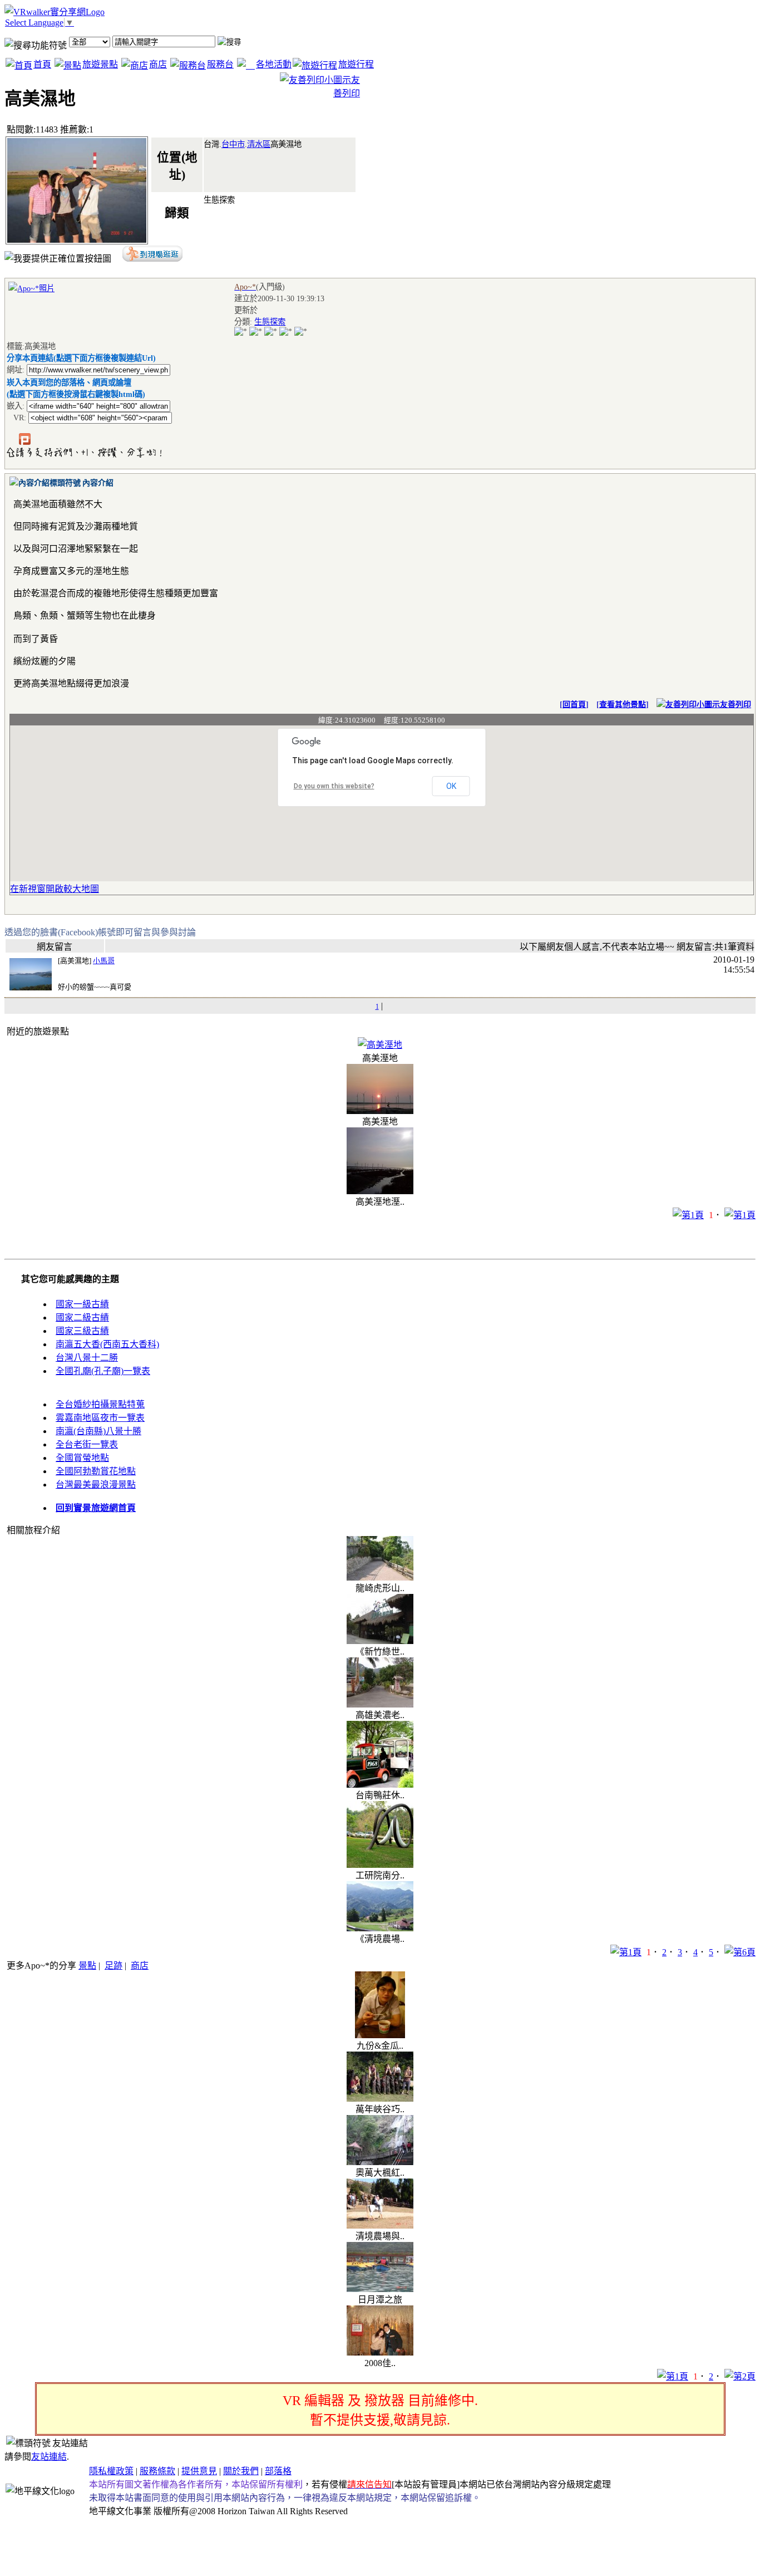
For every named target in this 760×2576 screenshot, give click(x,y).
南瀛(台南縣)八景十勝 (98, 1431)
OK (451, 786)
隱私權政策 (111, 2471)
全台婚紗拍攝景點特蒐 (100, 1404)
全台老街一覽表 (87, 1444)
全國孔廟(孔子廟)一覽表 (103, 1371)
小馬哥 (104, 961)
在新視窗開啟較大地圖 (55, 889)
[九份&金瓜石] (380, 2035)
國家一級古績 (82, 1304)
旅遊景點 (100, 64)
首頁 (42, 64)
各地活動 (274, 64)
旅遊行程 (356, 64)
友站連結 (49, 2457)
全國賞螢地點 (82, 1458)
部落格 (278, 2471)
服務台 (220, 64)
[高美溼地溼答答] (380, 1191)
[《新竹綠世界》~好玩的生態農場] (380, 1641)
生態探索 (270, 322)
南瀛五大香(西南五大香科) (107, 1344)
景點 (87, 1966)
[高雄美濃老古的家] (380, 1704)
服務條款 (157, 2471)
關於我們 (241, 2471)
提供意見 (199, 2471)
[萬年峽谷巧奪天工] (380, 2099)
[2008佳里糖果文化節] (380, 2352)
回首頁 (574, 705)
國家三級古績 (82, 1331)
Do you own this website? (334, 786)
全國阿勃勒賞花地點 (96, 1471)
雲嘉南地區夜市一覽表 (100, 1418)
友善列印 (736, 705)
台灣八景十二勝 (87, 1358)
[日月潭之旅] (380, 2289)
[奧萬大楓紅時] (380, 2162)
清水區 (259, 144)
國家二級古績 (82, 1318)
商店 (158, 64)
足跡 (113, 1966)
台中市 (233, 144)
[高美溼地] (380, 1045)
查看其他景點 (623, 705)
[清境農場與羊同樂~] (380, 2226)
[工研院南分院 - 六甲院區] (380, 1865)
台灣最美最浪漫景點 (96, 1485)
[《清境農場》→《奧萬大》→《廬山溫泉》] (380, 1928)
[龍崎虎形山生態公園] (380, 1578)
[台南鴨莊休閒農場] (380, 1785)
